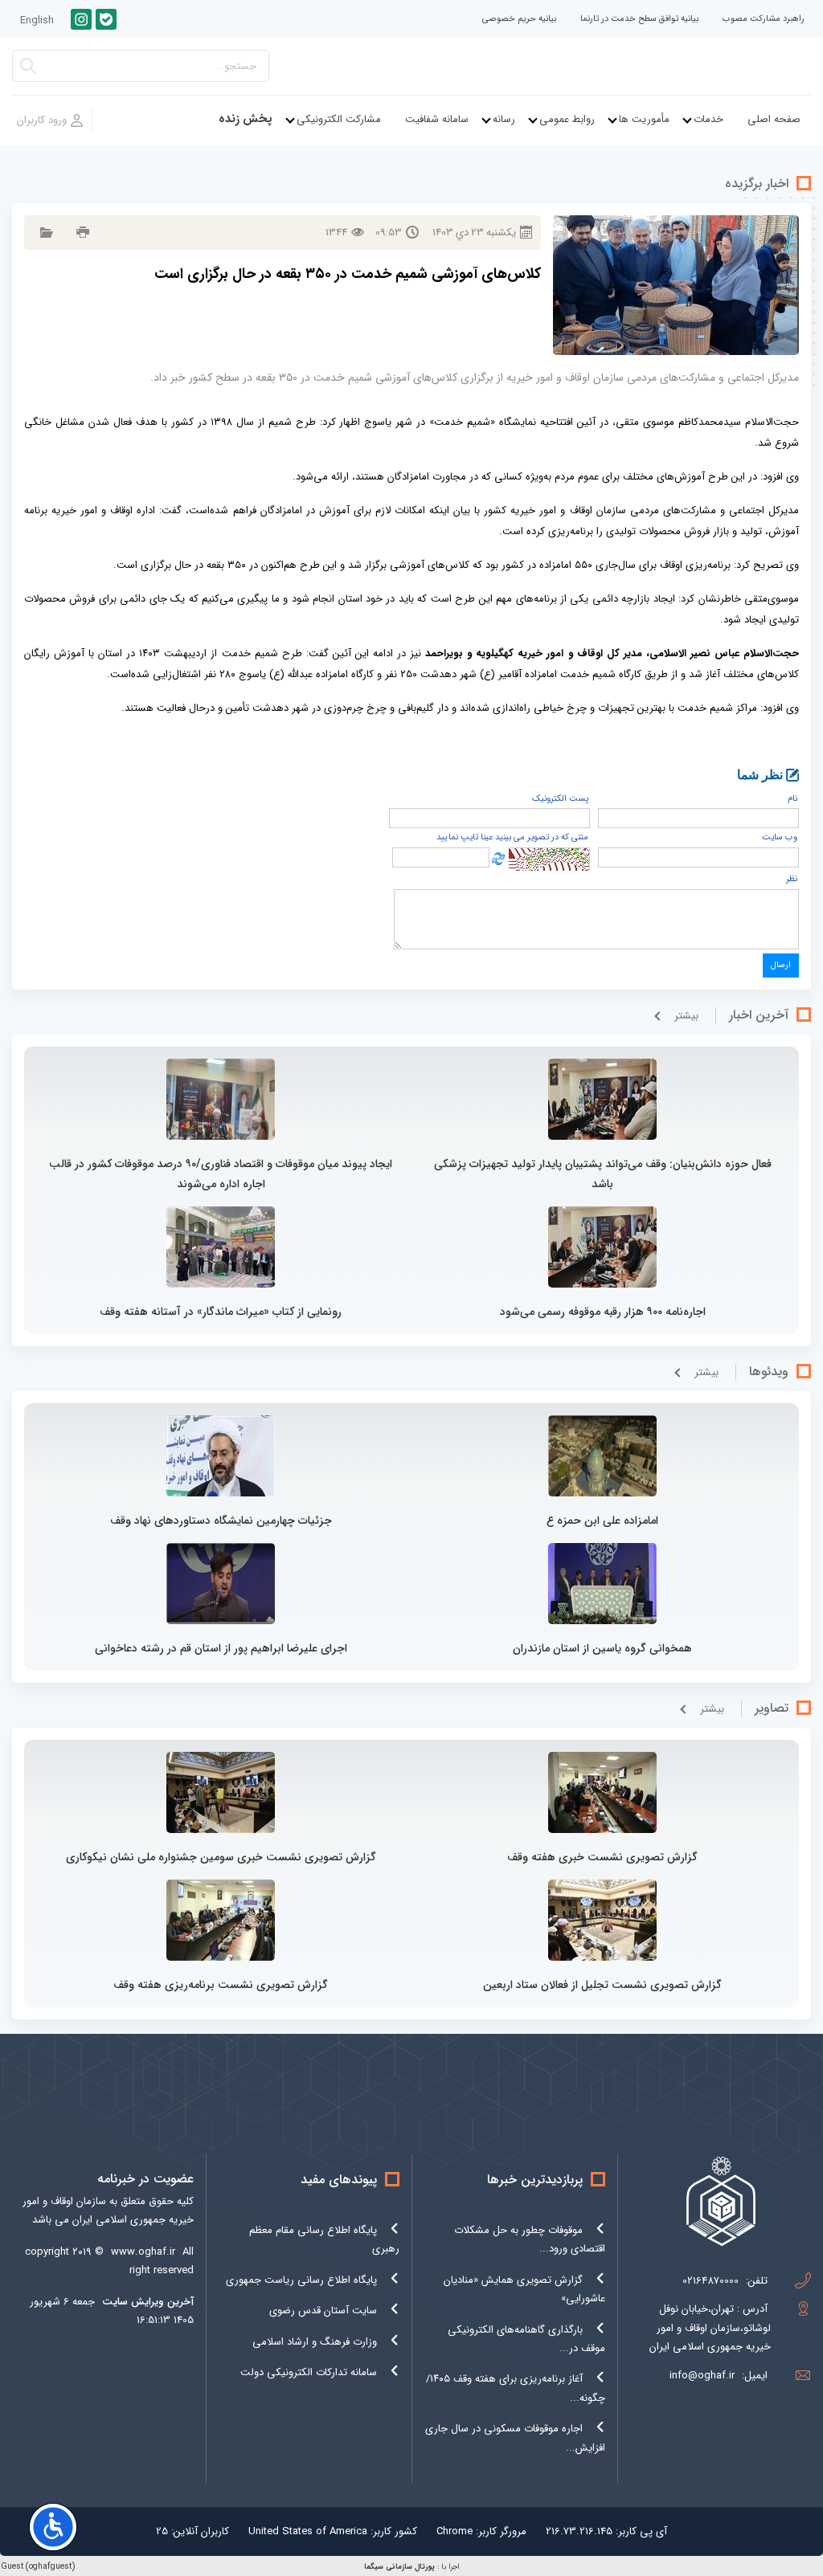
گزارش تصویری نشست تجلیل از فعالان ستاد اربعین (602, 1985)
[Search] (28, 70)
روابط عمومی (567, 119)
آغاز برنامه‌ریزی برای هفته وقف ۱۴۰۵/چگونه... (516, 2388)
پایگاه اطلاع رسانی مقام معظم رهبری (324, 2239)
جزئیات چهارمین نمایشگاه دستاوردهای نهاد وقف (221, 1521)
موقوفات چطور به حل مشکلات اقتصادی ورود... (530, 2239)
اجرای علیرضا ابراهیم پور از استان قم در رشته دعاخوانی (221, 1648)
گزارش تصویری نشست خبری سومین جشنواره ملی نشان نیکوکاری (221, 1857)
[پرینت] (81, 233)
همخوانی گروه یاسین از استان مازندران (602, 1648)
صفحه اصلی (774, 119)
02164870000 (710, 2281)
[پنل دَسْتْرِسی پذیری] (53, 2527)
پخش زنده (246, 119)
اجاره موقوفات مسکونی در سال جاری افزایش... (515, 2438)
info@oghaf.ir (702, 2376)
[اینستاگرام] (81, 19)
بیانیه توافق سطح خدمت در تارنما (639, 19)
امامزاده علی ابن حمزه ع (602, 1521)
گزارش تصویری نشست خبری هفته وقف (602, 1857)
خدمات (708, 119)
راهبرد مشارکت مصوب (764, 19)
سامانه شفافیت (437, 119)
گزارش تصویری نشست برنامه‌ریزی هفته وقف (221, 1985)
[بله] (106, 19)
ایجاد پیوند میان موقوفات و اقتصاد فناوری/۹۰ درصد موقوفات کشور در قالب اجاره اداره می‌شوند (221, 1174)
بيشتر (686, 1016)
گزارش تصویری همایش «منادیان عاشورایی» (524, 2289)
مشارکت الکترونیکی (339, 119)
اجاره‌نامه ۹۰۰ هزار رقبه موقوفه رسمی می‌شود (603, 1312)
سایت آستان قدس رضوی (323, 2311)
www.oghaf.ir (143, 2252)
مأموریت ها (644, 119)
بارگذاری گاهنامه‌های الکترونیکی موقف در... (526, 2339)
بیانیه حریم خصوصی (519, 19)
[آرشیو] (45, 233)
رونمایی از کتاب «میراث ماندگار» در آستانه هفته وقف (221, 1312)
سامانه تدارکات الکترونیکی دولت (309, 2372)
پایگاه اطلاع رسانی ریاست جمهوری (301, 2280)
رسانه (504, 119)
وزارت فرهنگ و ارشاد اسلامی (315, 2342)
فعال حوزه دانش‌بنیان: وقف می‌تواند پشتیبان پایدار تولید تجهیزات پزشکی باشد (603, 1174)
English (37, 20)
